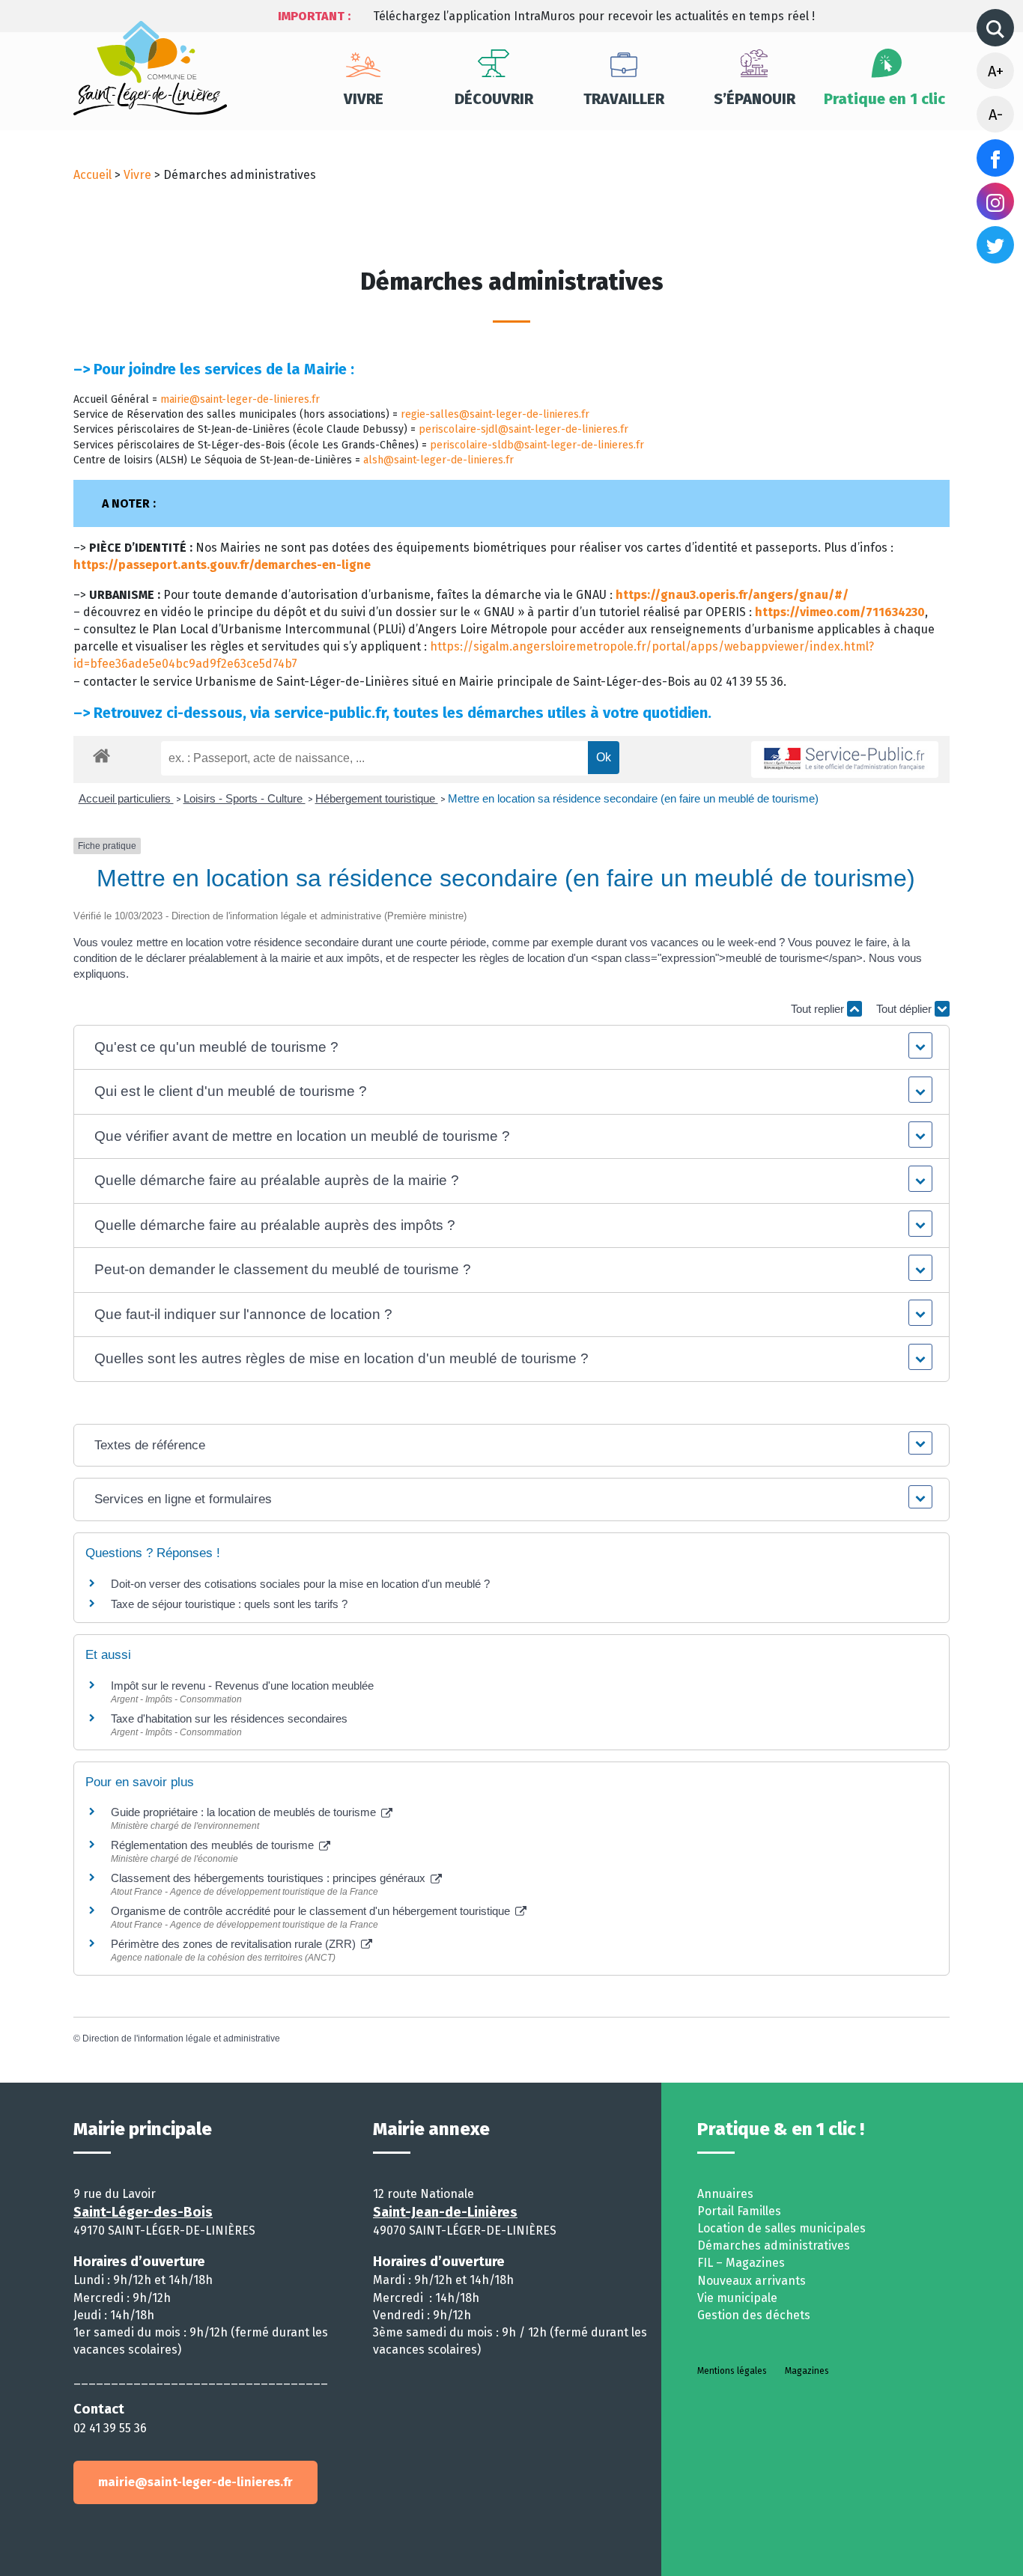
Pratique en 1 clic (884, 99)
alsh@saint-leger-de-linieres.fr (438, 460)
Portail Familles (739, 2211)
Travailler (624, 99)
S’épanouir (755, 99)
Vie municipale (737, 2298)
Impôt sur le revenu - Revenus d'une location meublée (242, 1686)
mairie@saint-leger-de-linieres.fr (240, 399)
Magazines (807, 2371)
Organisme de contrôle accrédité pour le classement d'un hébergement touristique (312, 1911)
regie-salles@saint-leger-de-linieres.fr (495, 414)
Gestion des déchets (754, 2315)
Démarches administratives (774, 2245)
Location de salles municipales (781, 2228)
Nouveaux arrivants (752, 2281)
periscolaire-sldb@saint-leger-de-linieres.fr (537, 445)
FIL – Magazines (741, 2263)
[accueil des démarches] (101, 753)
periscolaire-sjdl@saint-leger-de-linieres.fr (523, 429)
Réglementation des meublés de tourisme (214, 1845)
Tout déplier (905, 1009)
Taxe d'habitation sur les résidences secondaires (229, 1718)
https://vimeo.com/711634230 (840, 612)
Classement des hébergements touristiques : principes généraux (270, 1878)
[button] (512, 1048)
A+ (996, 71)
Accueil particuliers (126, 798)
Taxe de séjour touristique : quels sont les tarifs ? (229, 1604)
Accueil (92, 175)
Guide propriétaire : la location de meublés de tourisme (245, 1812)
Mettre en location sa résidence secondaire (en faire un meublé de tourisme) (633, 798)
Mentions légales (732, 2371)
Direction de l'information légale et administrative (181, 2038)
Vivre (364, 99)
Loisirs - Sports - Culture (245, 798)
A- (996, 115)
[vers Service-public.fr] (845, 759)
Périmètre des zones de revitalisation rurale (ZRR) (235, 1944)
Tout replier (819, 1009)
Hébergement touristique (377, 798)
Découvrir (494, 99)
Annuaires (725, 2194)
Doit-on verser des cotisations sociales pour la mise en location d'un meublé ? (300, 1584)
